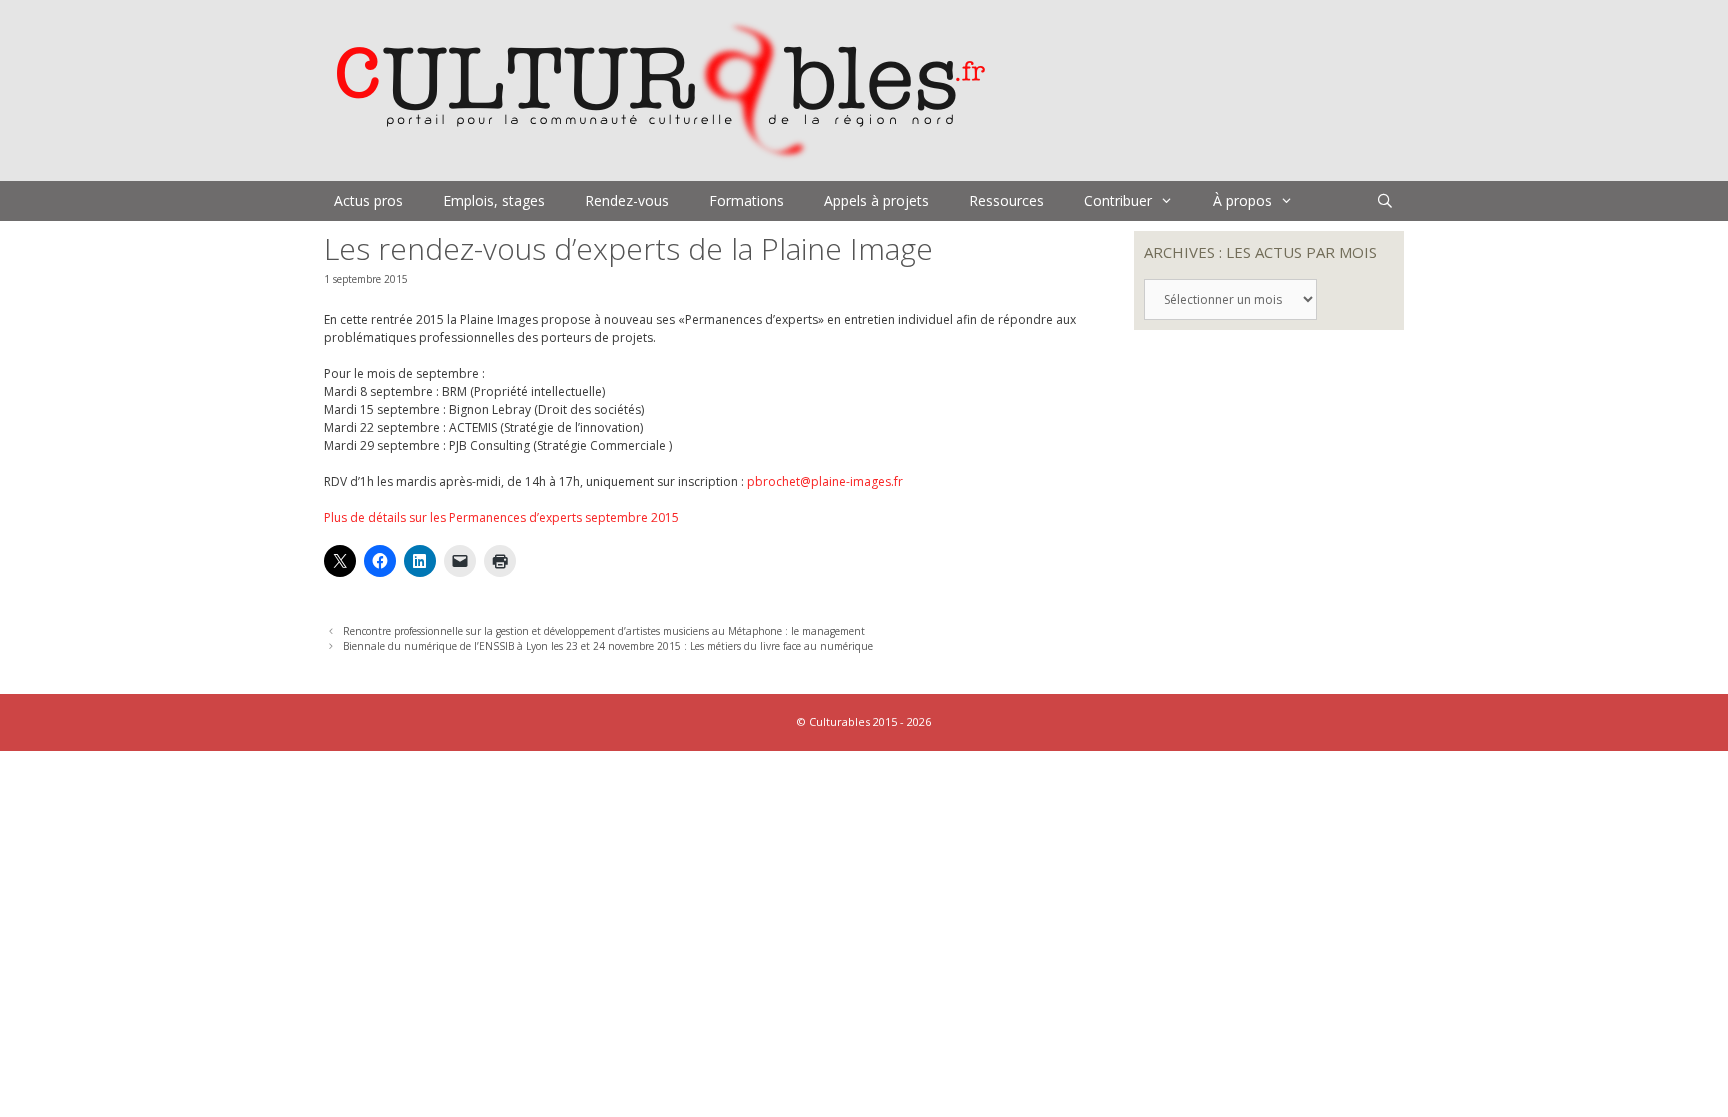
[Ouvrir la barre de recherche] (1385, 201)
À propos (1242, 200)
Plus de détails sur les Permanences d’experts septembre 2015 (501, 517)
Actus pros (368, 200)
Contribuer (1118, 200)
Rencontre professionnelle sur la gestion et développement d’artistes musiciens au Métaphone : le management (604, 631)
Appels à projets (876, 200)
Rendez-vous (627, 200)
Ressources (1006, 200)
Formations (746, 200)
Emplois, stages (494, 200)
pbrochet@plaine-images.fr (825, 481)
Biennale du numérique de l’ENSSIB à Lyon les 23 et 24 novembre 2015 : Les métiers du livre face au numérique (608, 646)
